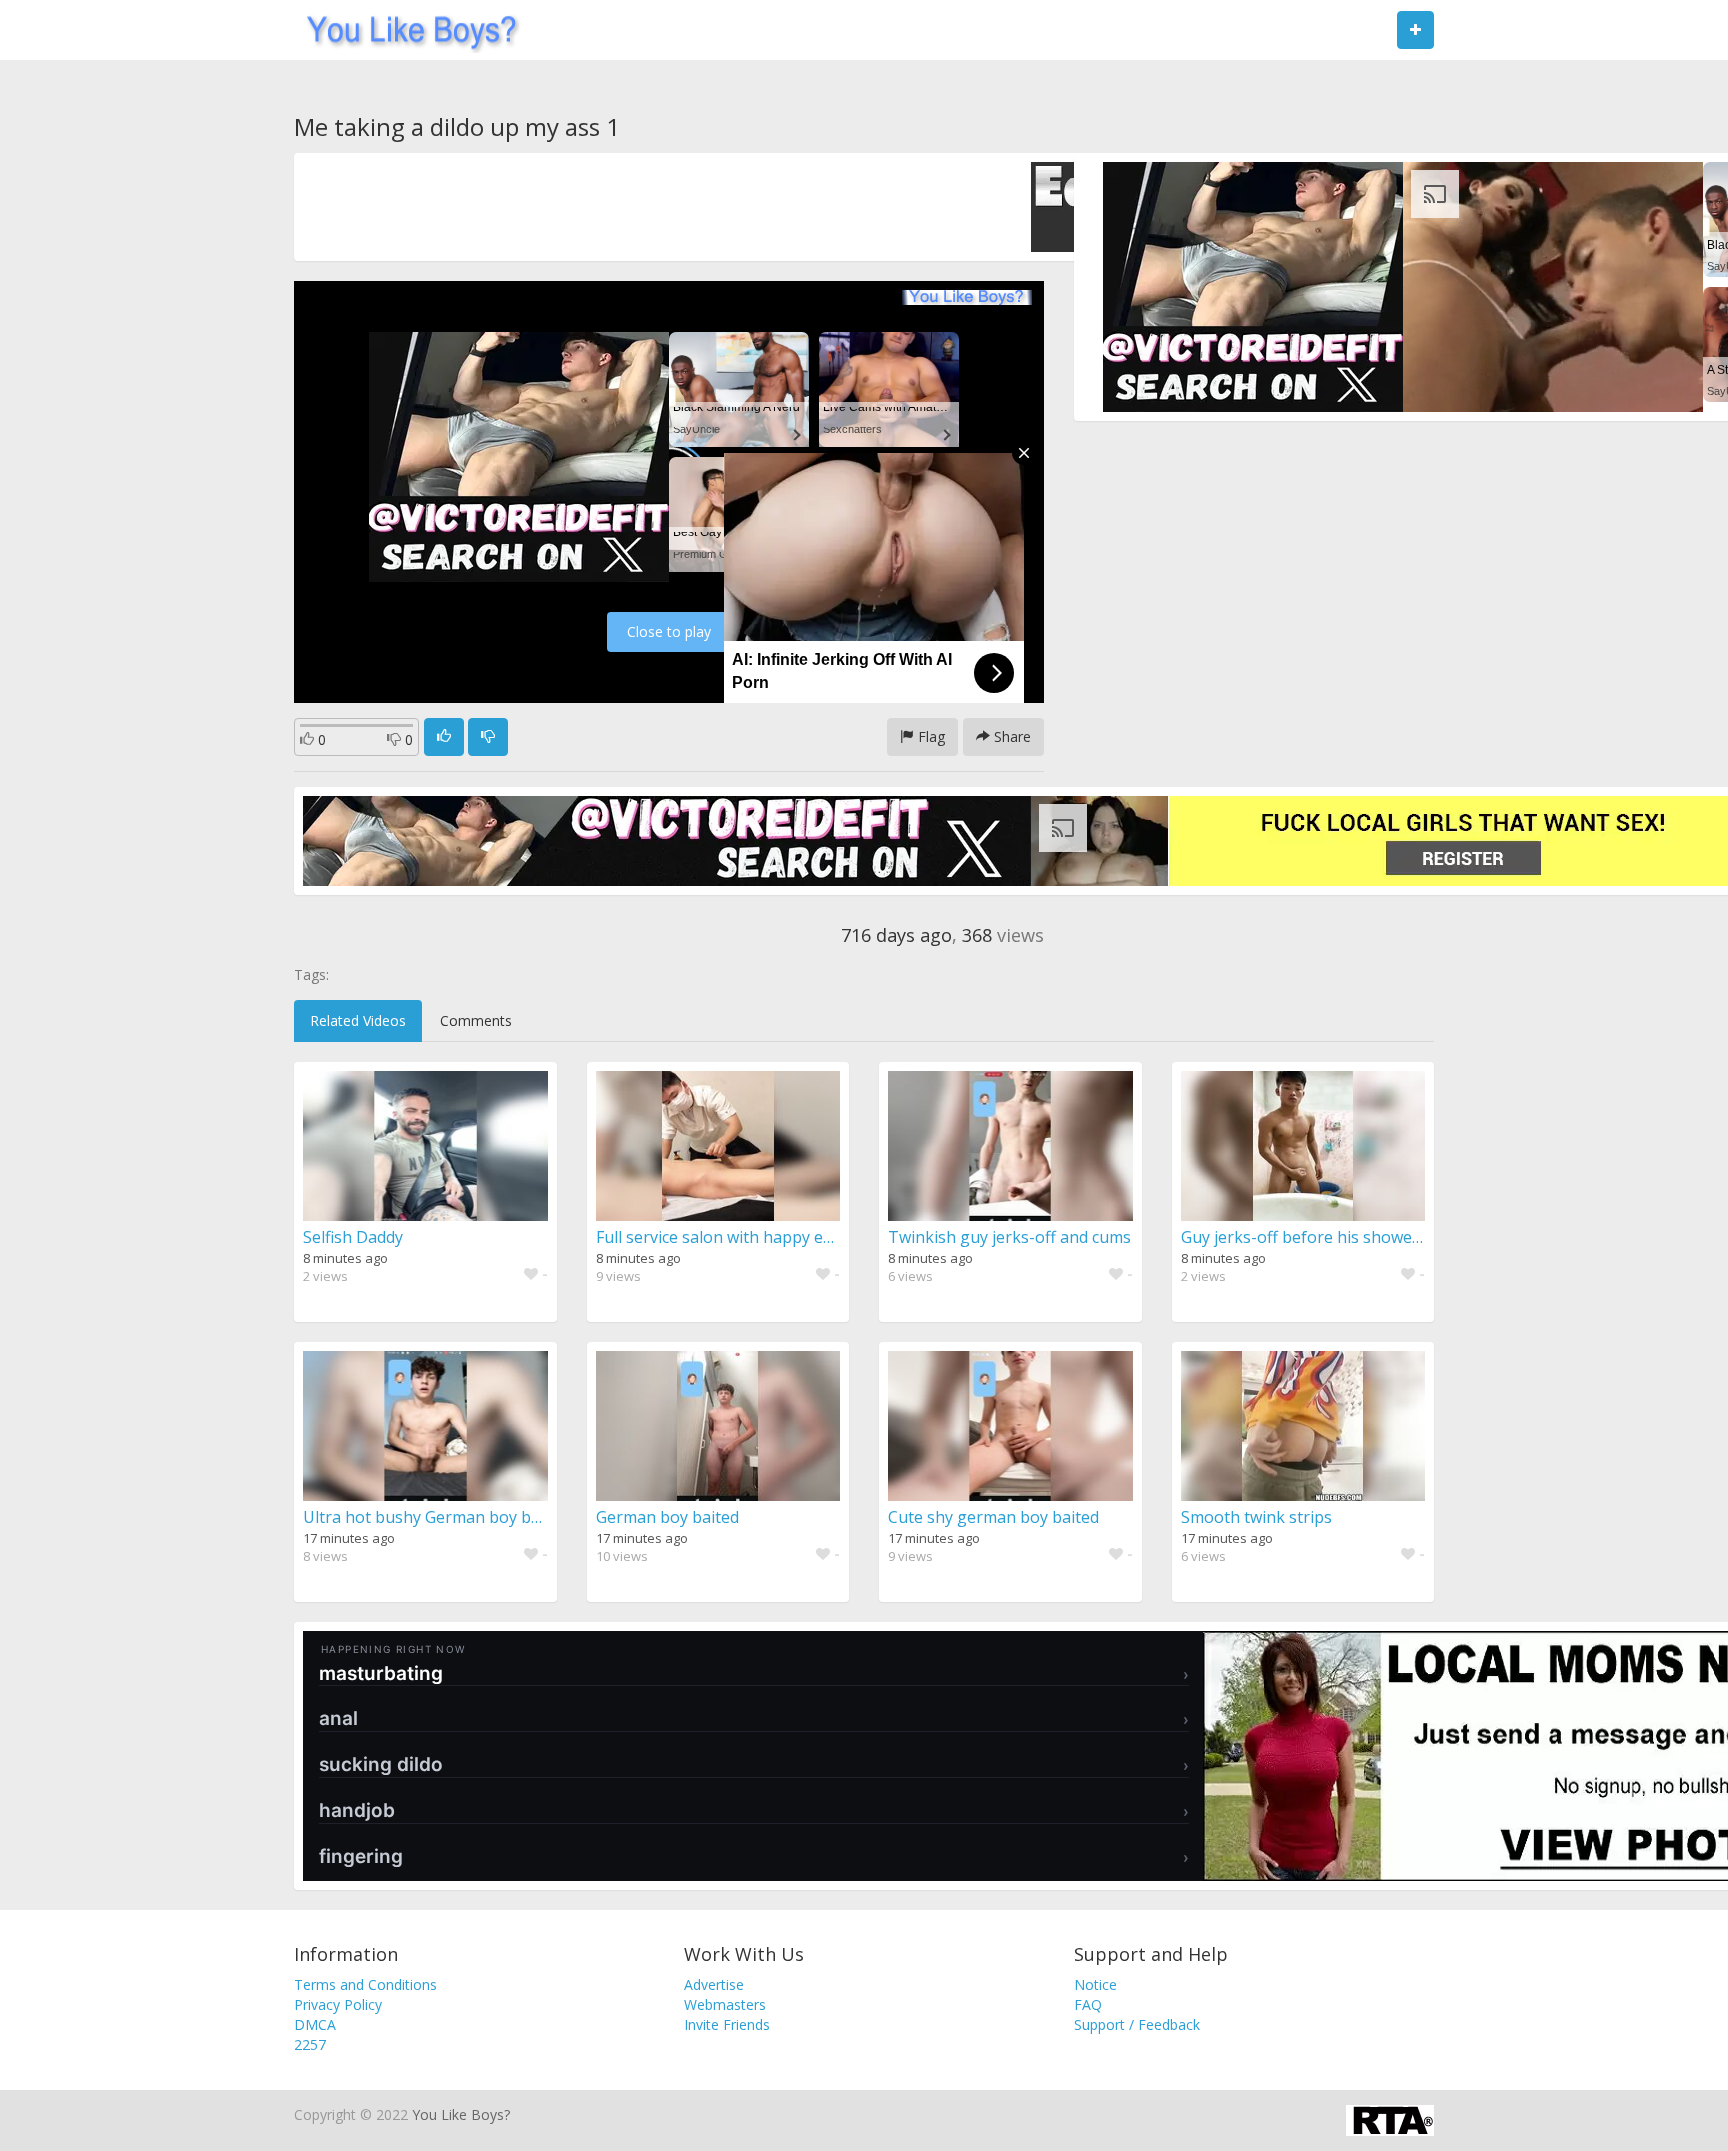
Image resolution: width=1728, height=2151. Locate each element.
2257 (310, 2044)
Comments (476, 1020)
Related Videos (358, 1020)
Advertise (714, 1984)
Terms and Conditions (365, 1984)
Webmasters (725, 2004)
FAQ (1088, 2004)
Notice (1095, 1984)
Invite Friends (727, 2024)
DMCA (315, 2024)
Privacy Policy (338, 2004)
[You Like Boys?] (405, 30)
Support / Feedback (1137, 2024)
